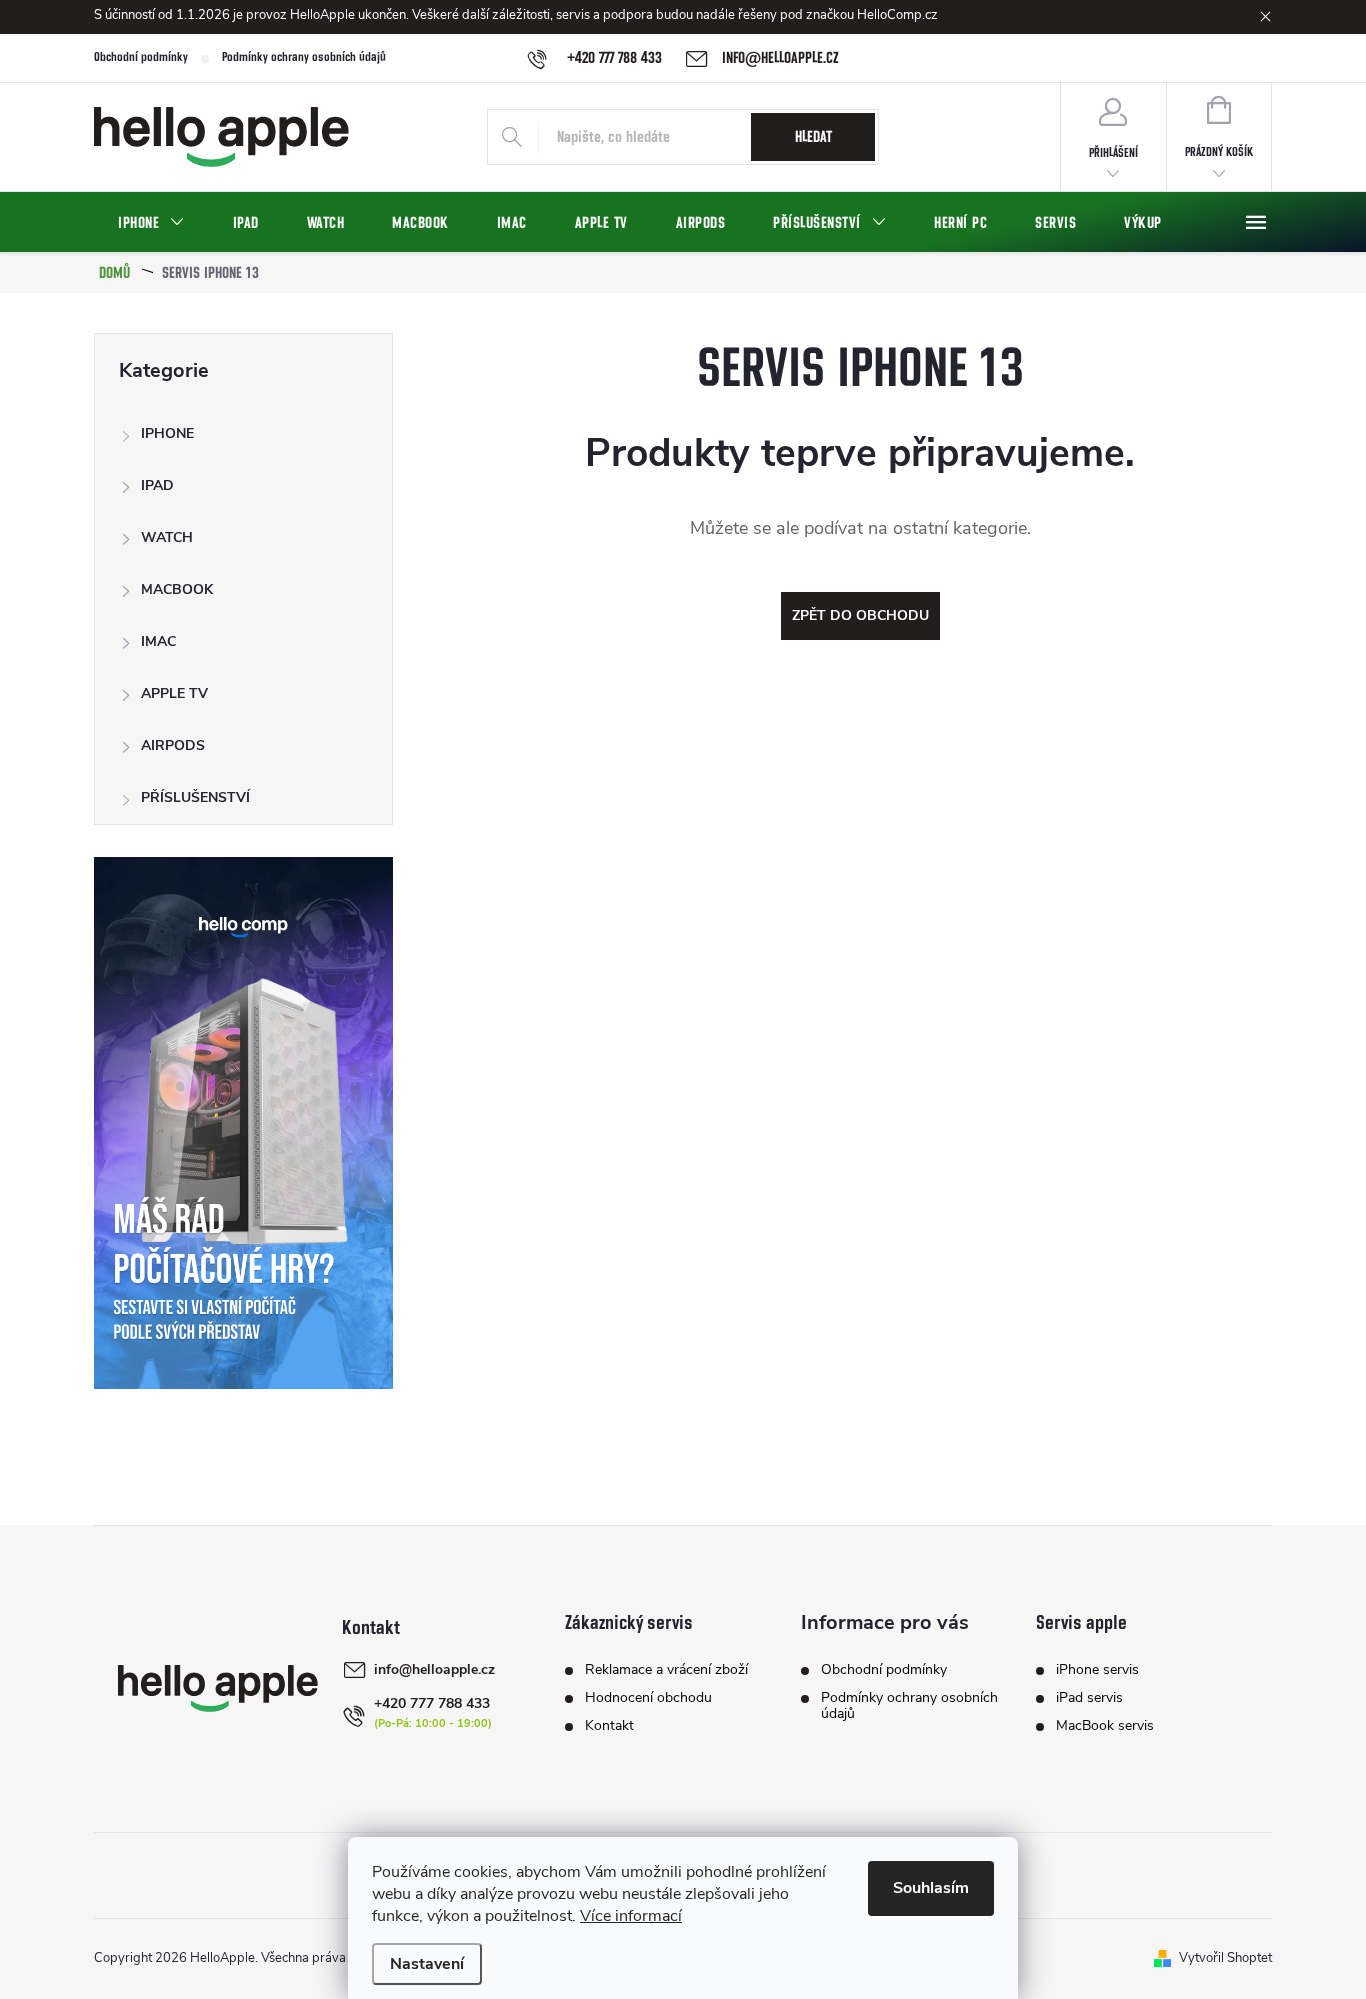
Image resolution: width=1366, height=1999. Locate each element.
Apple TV (174, 693)
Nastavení (427, 1964)
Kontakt (609, 1726)
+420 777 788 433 (432, 1703)
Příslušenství (195, 797)
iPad (157, 485)
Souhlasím (931, 1888)
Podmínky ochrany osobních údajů (304, 57)
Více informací (631, 1916)
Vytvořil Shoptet (1225, 1958)
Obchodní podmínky (141, 57)
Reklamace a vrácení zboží (666, 1670)
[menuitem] (151, 223)
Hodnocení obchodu (648, 1698)
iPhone (167, 433)
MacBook (177, 589)
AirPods (173, 745)
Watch (167, 537)
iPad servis (1089, 1698)
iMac (158, 641)
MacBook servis (1105, 1726)
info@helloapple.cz (434, 1669)
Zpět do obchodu (860, 615)
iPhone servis (1097, 1670)
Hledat (813, 137)
